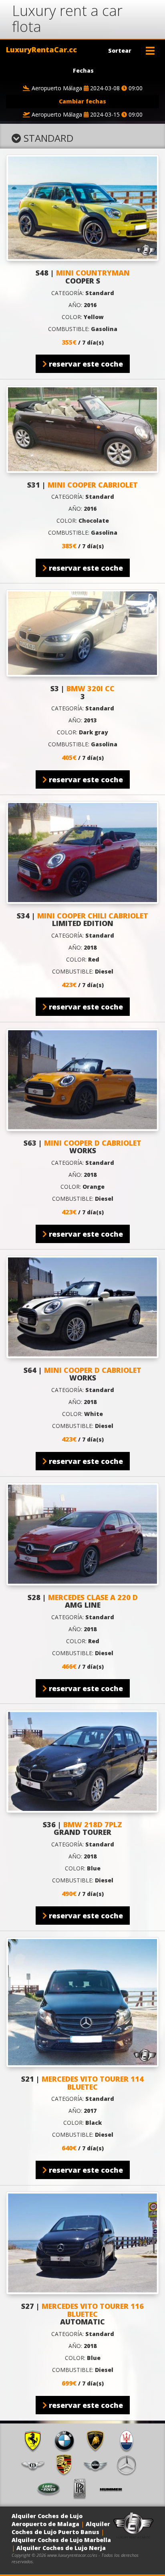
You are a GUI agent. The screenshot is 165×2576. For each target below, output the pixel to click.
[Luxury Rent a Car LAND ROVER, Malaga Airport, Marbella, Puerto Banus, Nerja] (51, 2488)
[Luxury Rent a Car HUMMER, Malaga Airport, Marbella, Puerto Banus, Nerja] (114, 2488)
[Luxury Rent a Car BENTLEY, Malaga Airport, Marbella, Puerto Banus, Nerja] (36, 2464)
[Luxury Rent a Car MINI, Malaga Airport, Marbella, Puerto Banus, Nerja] (98, 2464)
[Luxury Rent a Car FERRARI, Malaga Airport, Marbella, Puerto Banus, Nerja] (36, 2440)
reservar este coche (85, 364)
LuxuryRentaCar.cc (41, 50)
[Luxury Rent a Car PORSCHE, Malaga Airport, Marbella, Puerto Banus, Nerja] (67, 2464)
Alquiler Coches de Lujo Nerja (61, 2548)
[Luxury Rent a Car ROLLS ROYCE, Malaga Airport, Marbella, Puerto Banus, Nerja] (82, 2488)
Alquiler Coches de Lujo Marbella (61, 2540)
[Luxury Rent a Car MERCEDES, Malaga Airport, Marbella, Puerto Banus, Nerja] (129, 2464)
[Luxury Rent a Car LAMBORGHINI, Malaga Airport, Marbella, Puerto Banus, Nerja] (98, 2440)
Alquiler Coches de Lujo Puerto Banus (61, 2528)
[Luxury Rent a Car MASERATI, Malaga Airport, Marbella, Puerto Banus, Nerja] (129, 2440)
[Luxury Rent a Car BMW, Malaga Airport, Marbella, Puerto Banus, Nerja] (67, 2440)
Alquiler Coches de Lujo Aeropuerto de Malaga (47, 2520)
